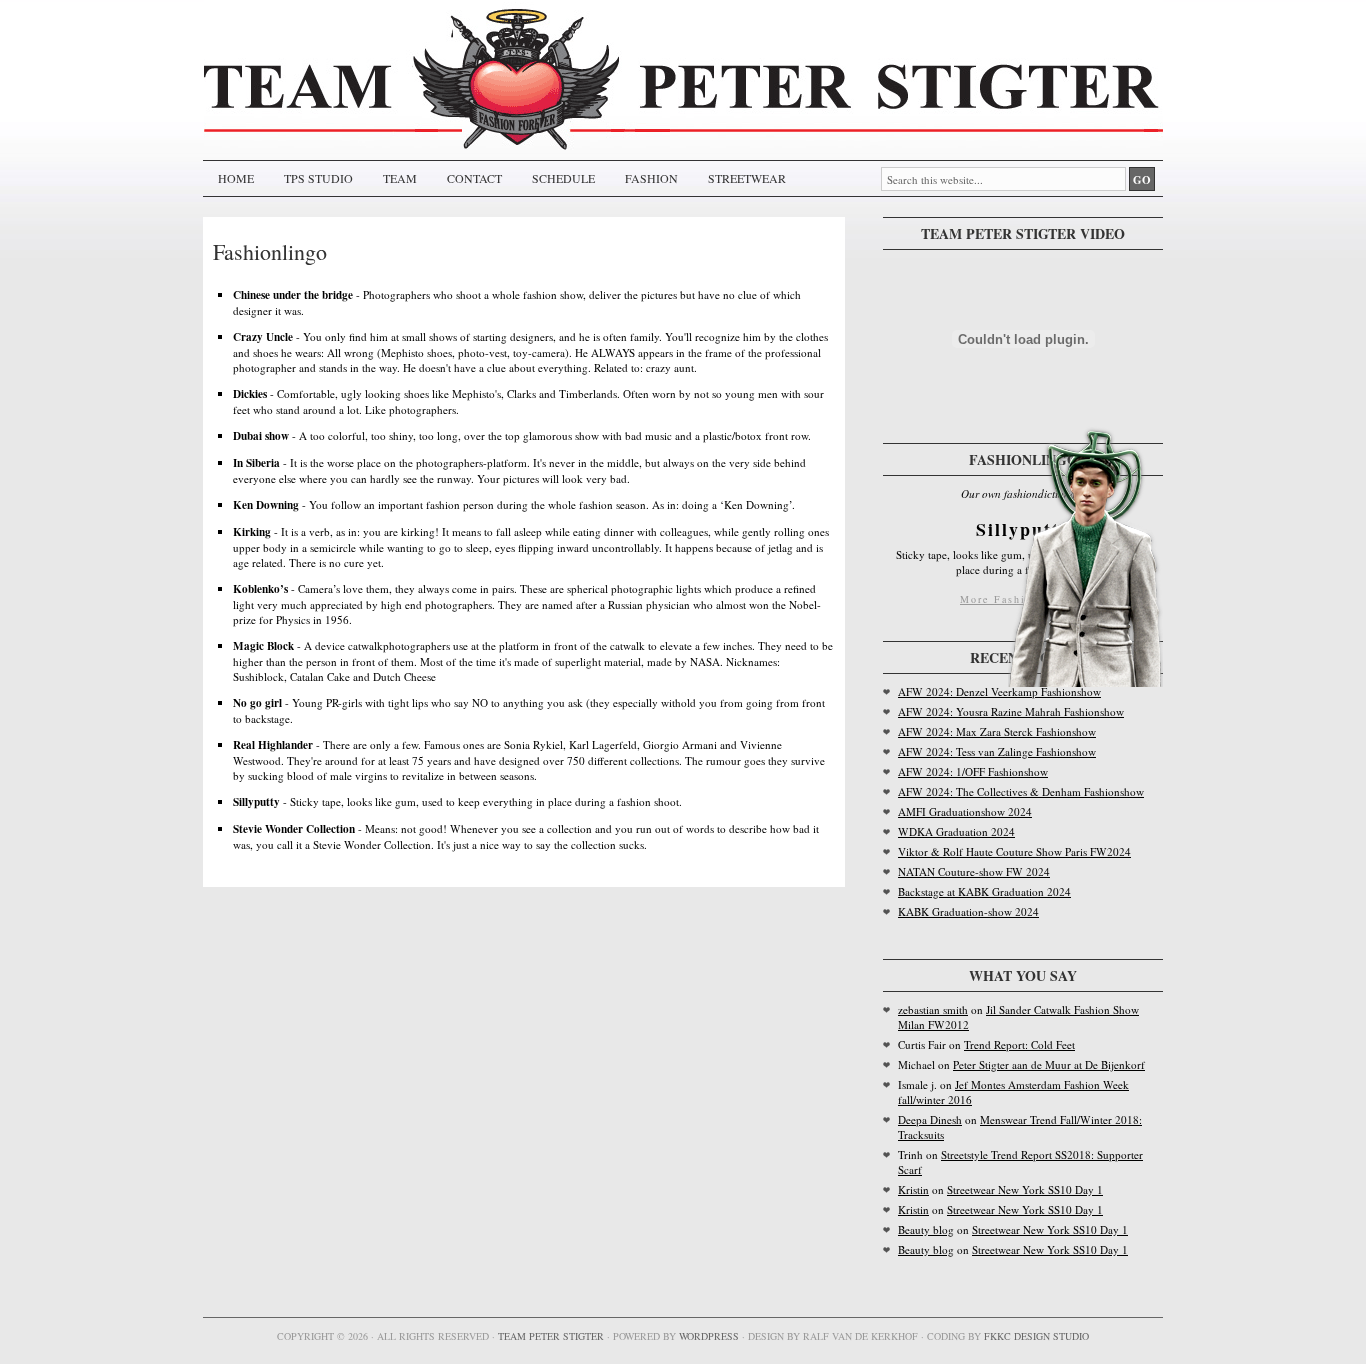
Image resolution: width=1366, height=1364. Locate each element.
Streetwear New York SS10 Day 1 (1025, 1189)
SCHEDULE (563, 178)
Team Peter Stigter (551, 1336)
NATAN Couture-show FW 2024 (974, 871)
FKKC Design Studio (1036, 1336)
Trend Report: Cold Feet (1019, 1044)
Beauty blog (926, 1229)
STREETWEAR (747, 178)
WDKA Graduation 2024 (956, 831)
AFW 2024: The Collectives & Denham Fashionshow (1021, 791)
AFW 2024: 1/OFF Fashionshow (973, 771)
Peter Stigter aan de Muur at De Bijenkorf (1049, 1064)
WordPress (709, 1336)
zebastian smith (933, 1009)
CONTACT (474, 178)
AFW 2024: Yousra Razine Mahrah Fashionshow (1011, 711)
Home (236, 178)
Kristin (913, 1189)
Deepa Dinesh (930, 1119)
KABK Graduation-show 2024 (968, 911)
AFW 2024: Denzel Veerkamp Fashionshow (999, 691)
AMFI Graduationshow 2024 (965, 811)
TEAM (400, 178)
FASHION (651, 178)
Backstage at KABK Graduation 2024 (984, 891)
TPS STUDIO (318, 178)
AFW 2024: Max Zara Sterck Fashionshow (997, 731)
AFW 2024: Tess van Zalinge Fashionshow (997, 751)
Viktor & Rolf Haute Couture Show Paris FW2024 (1014, 851)
